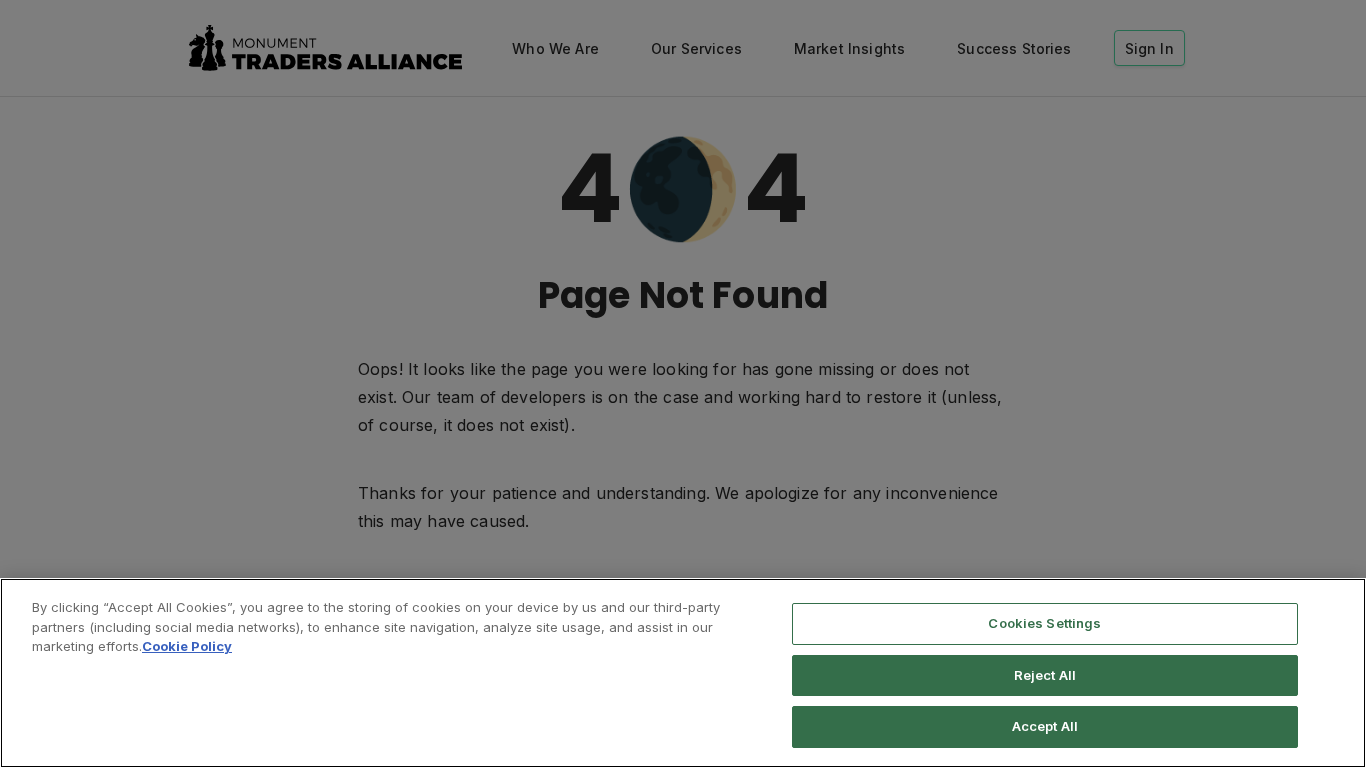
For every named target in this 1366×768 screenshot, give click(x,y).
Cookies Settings (1044, 623)
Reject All (1045, 675)
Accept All (1045, 726)
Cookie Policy (187, 646)
